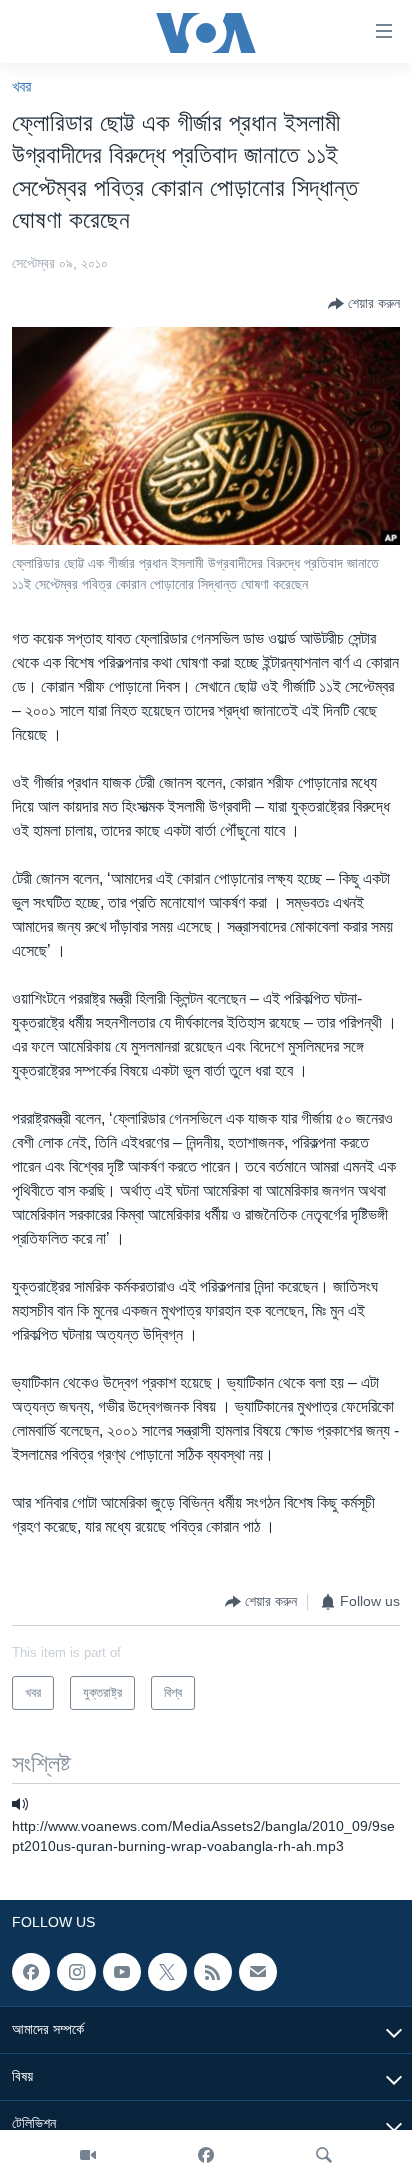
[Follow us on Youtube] (122, 1972)
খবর (21, 86)
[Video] (88, 2155)
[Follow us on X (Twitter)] (167, 1972)
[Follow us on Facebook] (31, 1972)
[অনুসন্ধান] (324, 2155)
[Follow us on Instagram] (76, 1972)
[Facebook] (206, 2155)
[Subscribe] (258, 1972)
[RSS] (213, 1972)
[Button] (364, 304)
